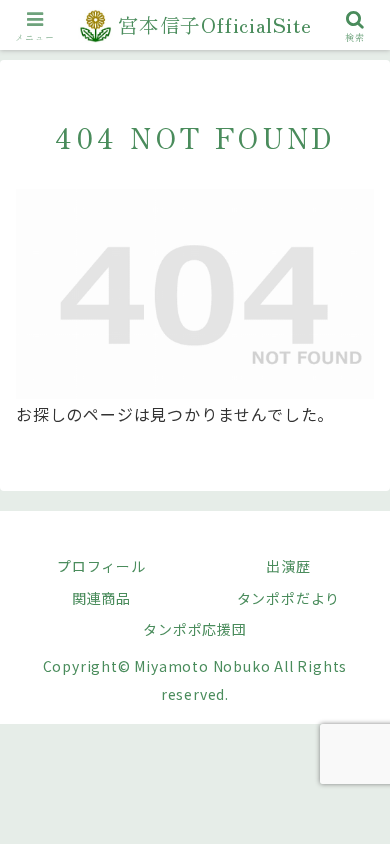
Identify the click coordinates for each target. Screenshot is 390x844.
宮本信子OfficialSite (215, 24)
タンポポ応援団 (195, 629)
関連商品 (101, 598)
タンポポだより (289, 598)
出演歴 (288, 566)
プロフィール (101, 566)
